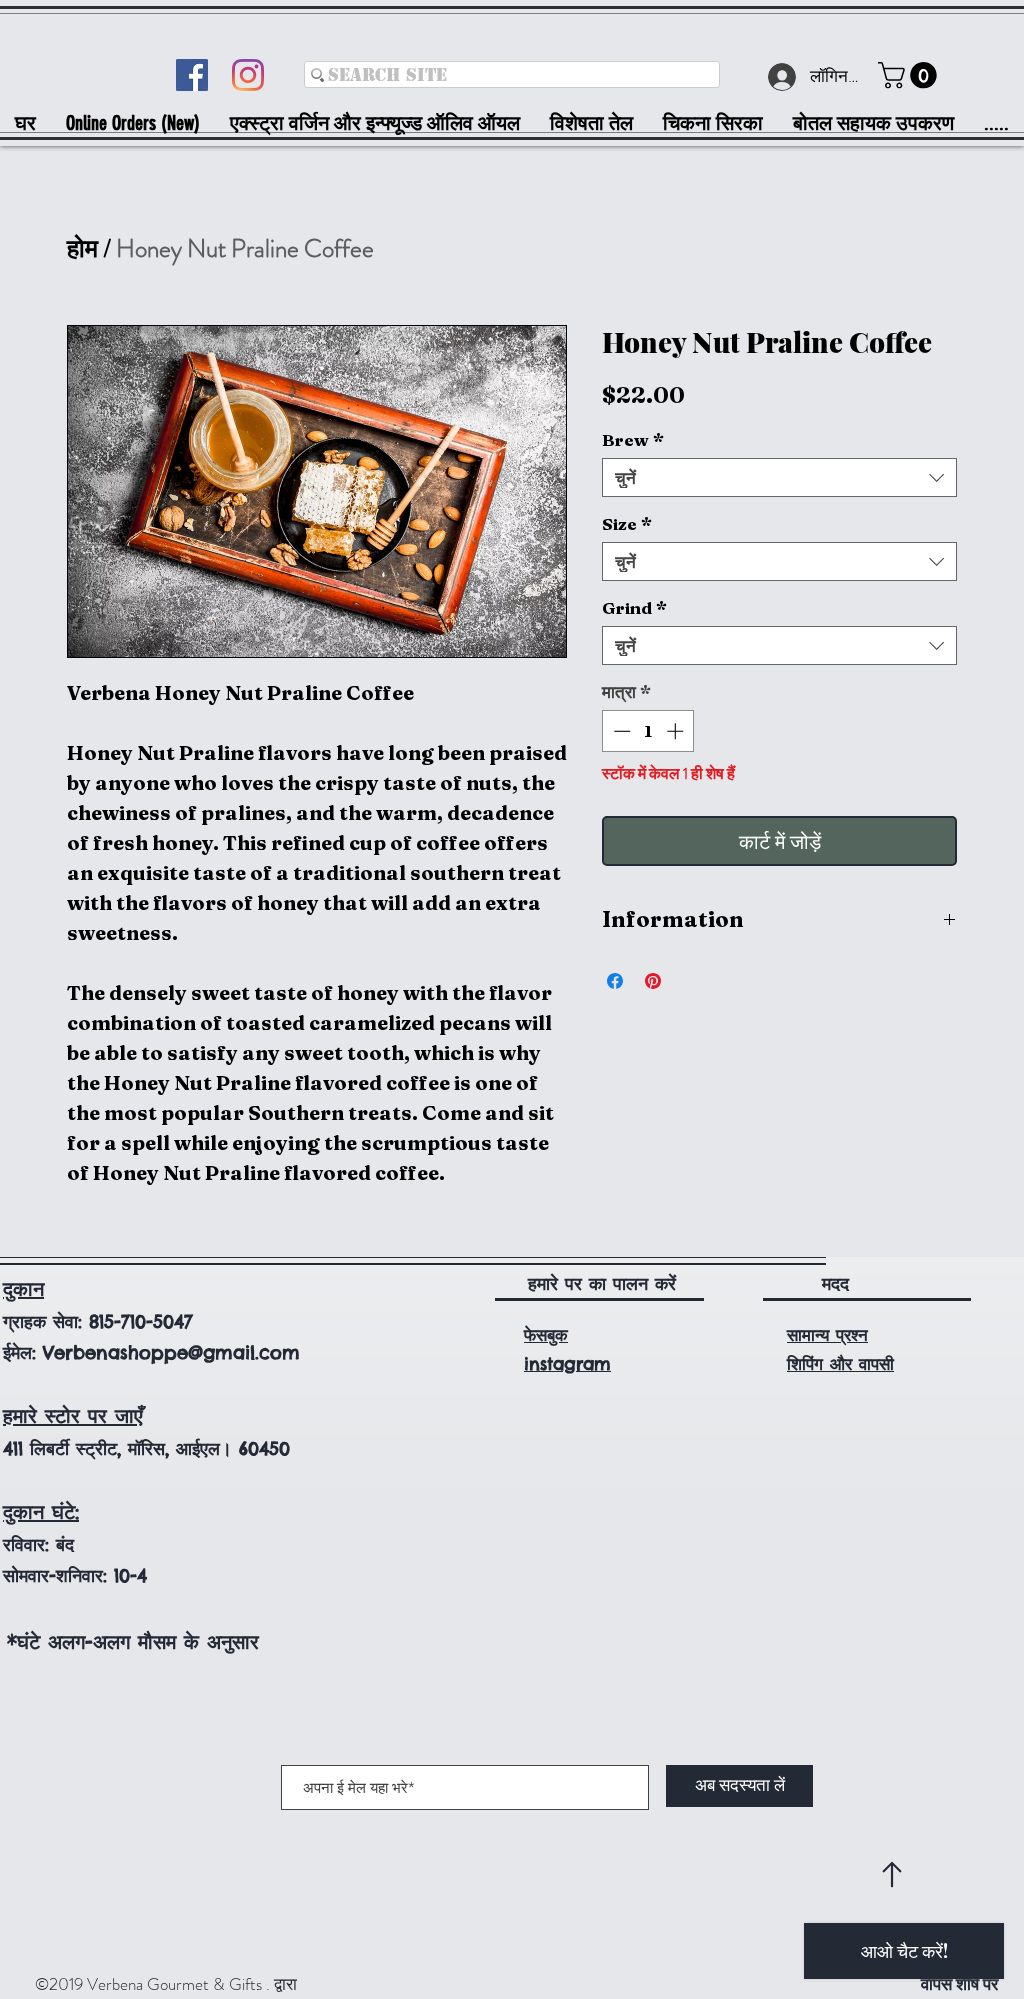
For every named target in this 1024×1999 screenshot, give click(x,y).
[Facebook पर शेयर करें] (615, 981)
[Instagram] (248, 75)
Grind (634, 607)
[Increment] (677, 731)
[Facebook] (192, 75)
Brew (633, 439)
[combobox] (779, 477)
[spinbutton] (648, 731)
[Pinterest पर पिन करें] (653, 981)
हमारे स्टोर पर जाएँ (73, 1415)
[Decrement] (620, 731)
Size (627, 523)
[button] (910, 75)
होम (82, 249)
